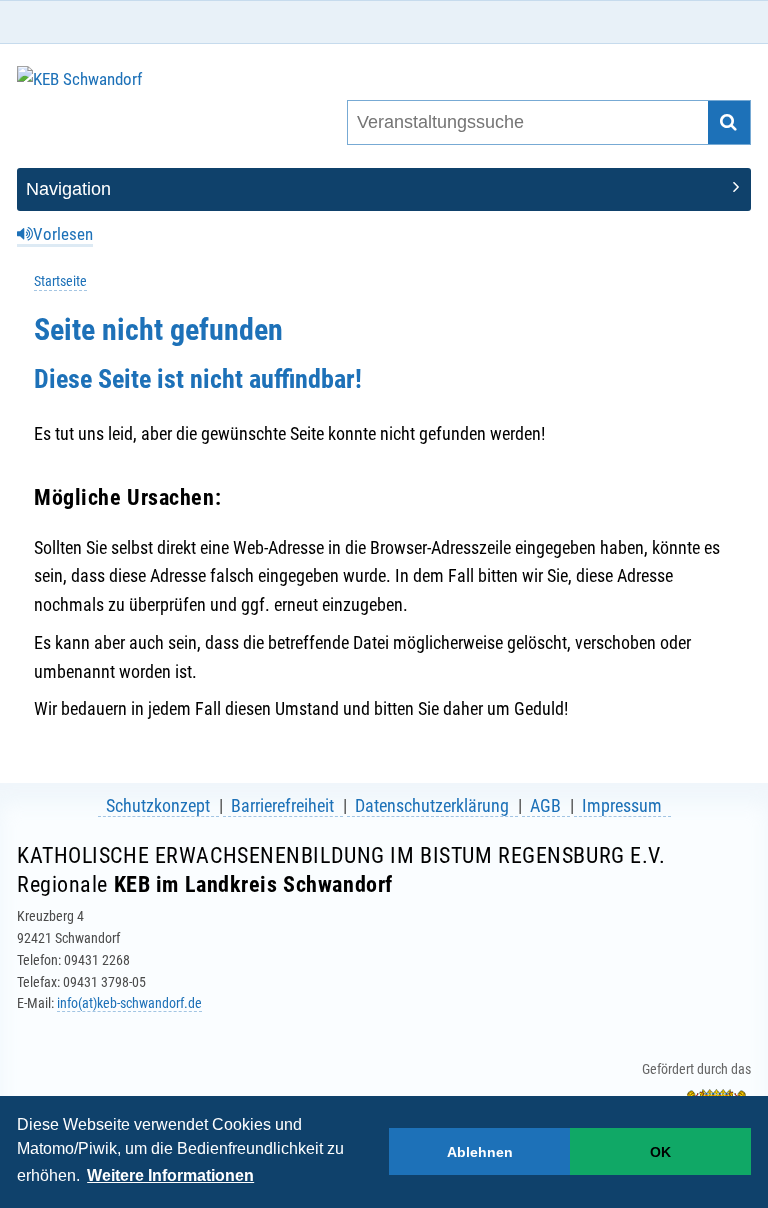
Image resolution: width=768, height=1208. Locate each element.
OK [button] (660, 1152)
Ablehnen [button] (480, 1152)
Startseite (60, 281)
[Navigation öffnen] (384, 189)
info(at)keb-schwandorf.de (129, 1003)
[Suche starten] (729, 122)
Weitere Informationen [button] (170, 1175)
